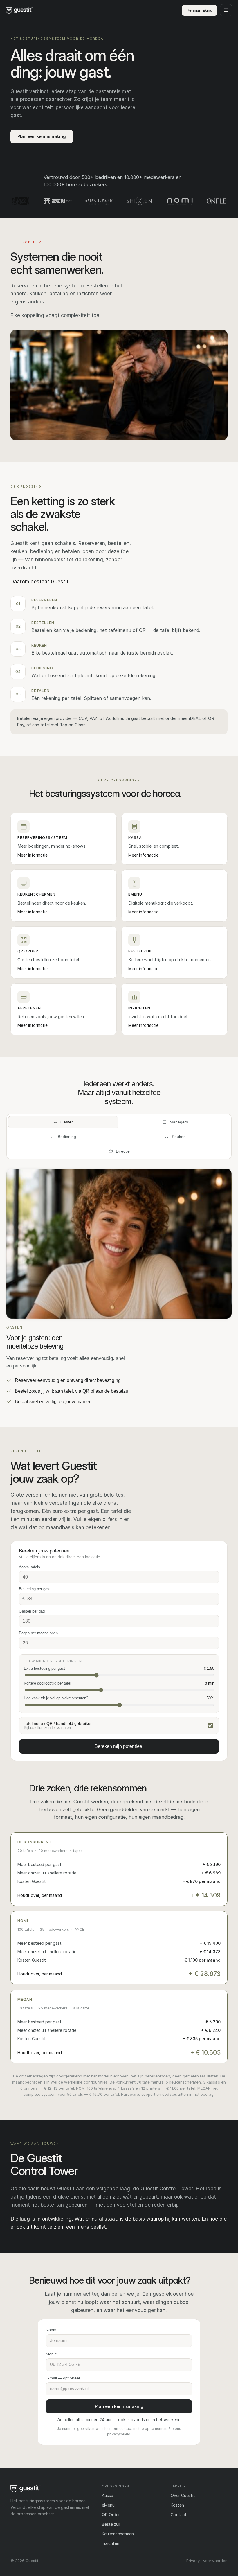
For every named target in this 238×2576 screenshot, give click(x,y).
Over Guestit (183, 2495)
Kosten (177, 2505)
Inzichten (111, 2543)
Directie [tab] (123, 1151)
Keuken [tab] (179, 1137)
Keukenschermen (118, 2534)
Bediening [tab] (67, 1137)
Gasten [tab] (67, 1122)
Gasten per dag (32, 1611)
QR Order (111, 2515)
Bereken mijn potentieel (119, 1746)
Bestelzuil (111, 2524)
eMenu (108, 2505)
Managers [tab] (179, 1122)
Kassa (108, 2495)
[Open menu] (226, 10)
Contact (179, 2515)
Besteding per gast (35, 1589)
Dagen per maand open (38, 1633)
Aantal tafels (29, 1567)
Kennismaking (200, 10)
